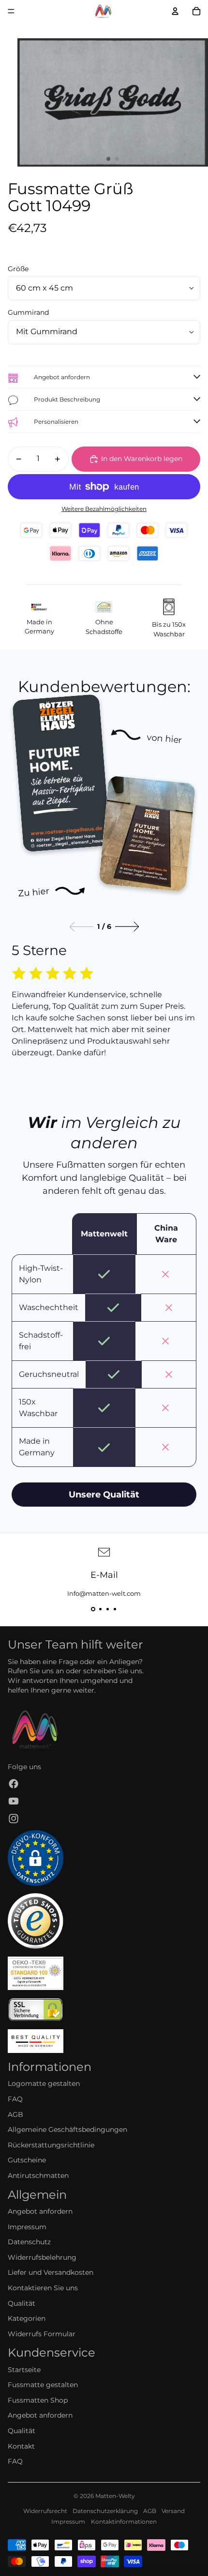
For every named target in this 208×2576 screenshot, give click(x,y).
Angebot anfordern (40, 2211)
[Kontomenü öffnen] (175, 11)
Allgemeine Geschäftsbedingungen (67, 2129)
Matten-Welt (113, 2496)
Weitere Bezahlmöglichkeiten (104, 509)
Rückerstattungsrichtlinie (51, 2145)
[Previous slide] (81, 927)
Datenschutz (29, 2242)
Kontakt (21, 2446)
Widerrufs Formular (42, 2334)
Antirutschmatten (38, 2175)
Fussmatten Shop (38, 2400)
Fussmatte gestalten (43, 2385)
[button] (93, 1609)
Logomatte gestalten (44, 2083)
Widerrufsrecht (45, 2511)
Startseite (24, 2370)
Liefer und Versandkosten (51, 2272)
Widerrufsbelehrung (42, 2257)
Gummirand (28, 312)
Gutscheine (27, 2160)
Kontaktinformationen (124, 2522)
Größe (18, 269)
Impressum (27, 2227)
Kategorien (27, 2318)
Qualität (22, 2303)
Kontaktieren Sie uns (43, 2288)
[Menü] (11, 11)
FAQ (15, 2099)
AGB (15, 2114)
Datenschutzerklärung (105, 2511)
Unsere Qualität (104, 1495)
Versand (173, 2511)
